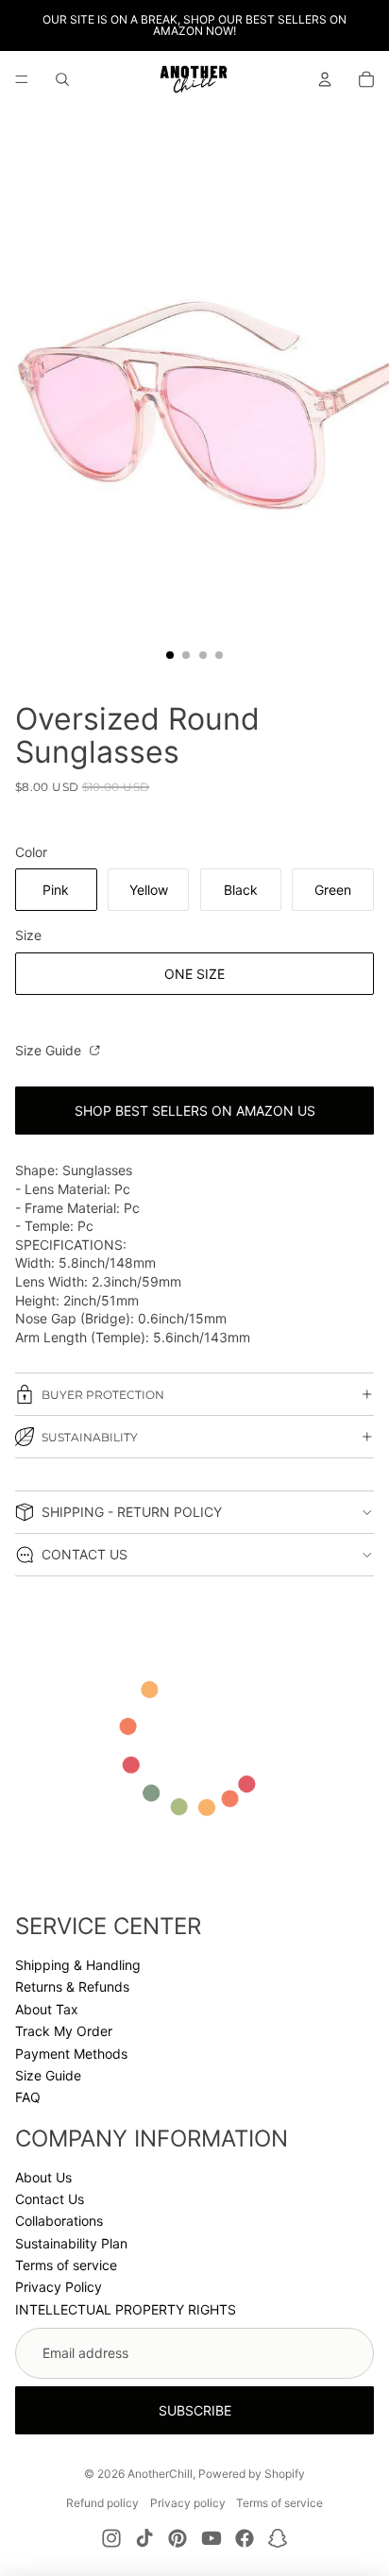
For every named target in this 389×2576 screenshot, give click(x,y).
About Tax (47, 2009)
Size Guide (50, 1050)
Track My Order (64, 2031)
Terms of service (66, 2265)
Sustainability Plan (71, 2243)
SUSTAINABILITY (90, 1437)
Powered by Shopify (252, 2474)
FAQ (28, 2097)
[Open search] (62, 79)
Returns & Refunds (72, 1987)
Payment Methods (71, 2054)
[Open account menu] (325, 79)
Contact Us (50, 2199)
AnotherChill (160, 2474)
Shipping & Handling (78, 1965)
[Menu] (22, 79)
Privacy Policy (59, 2287)
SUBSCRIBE (195, 2410)
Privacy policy (188, 2503)
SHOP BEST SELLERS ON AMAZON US (195, 1111)
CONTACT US (85, 1554)
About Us (43, 2177)
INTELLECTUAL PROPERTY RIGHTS (126, 2309)
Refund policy (102, 2503)
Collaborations (59, 2221)
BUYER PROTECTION (103, 1395)
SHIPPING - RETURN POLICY (132, 1512)
